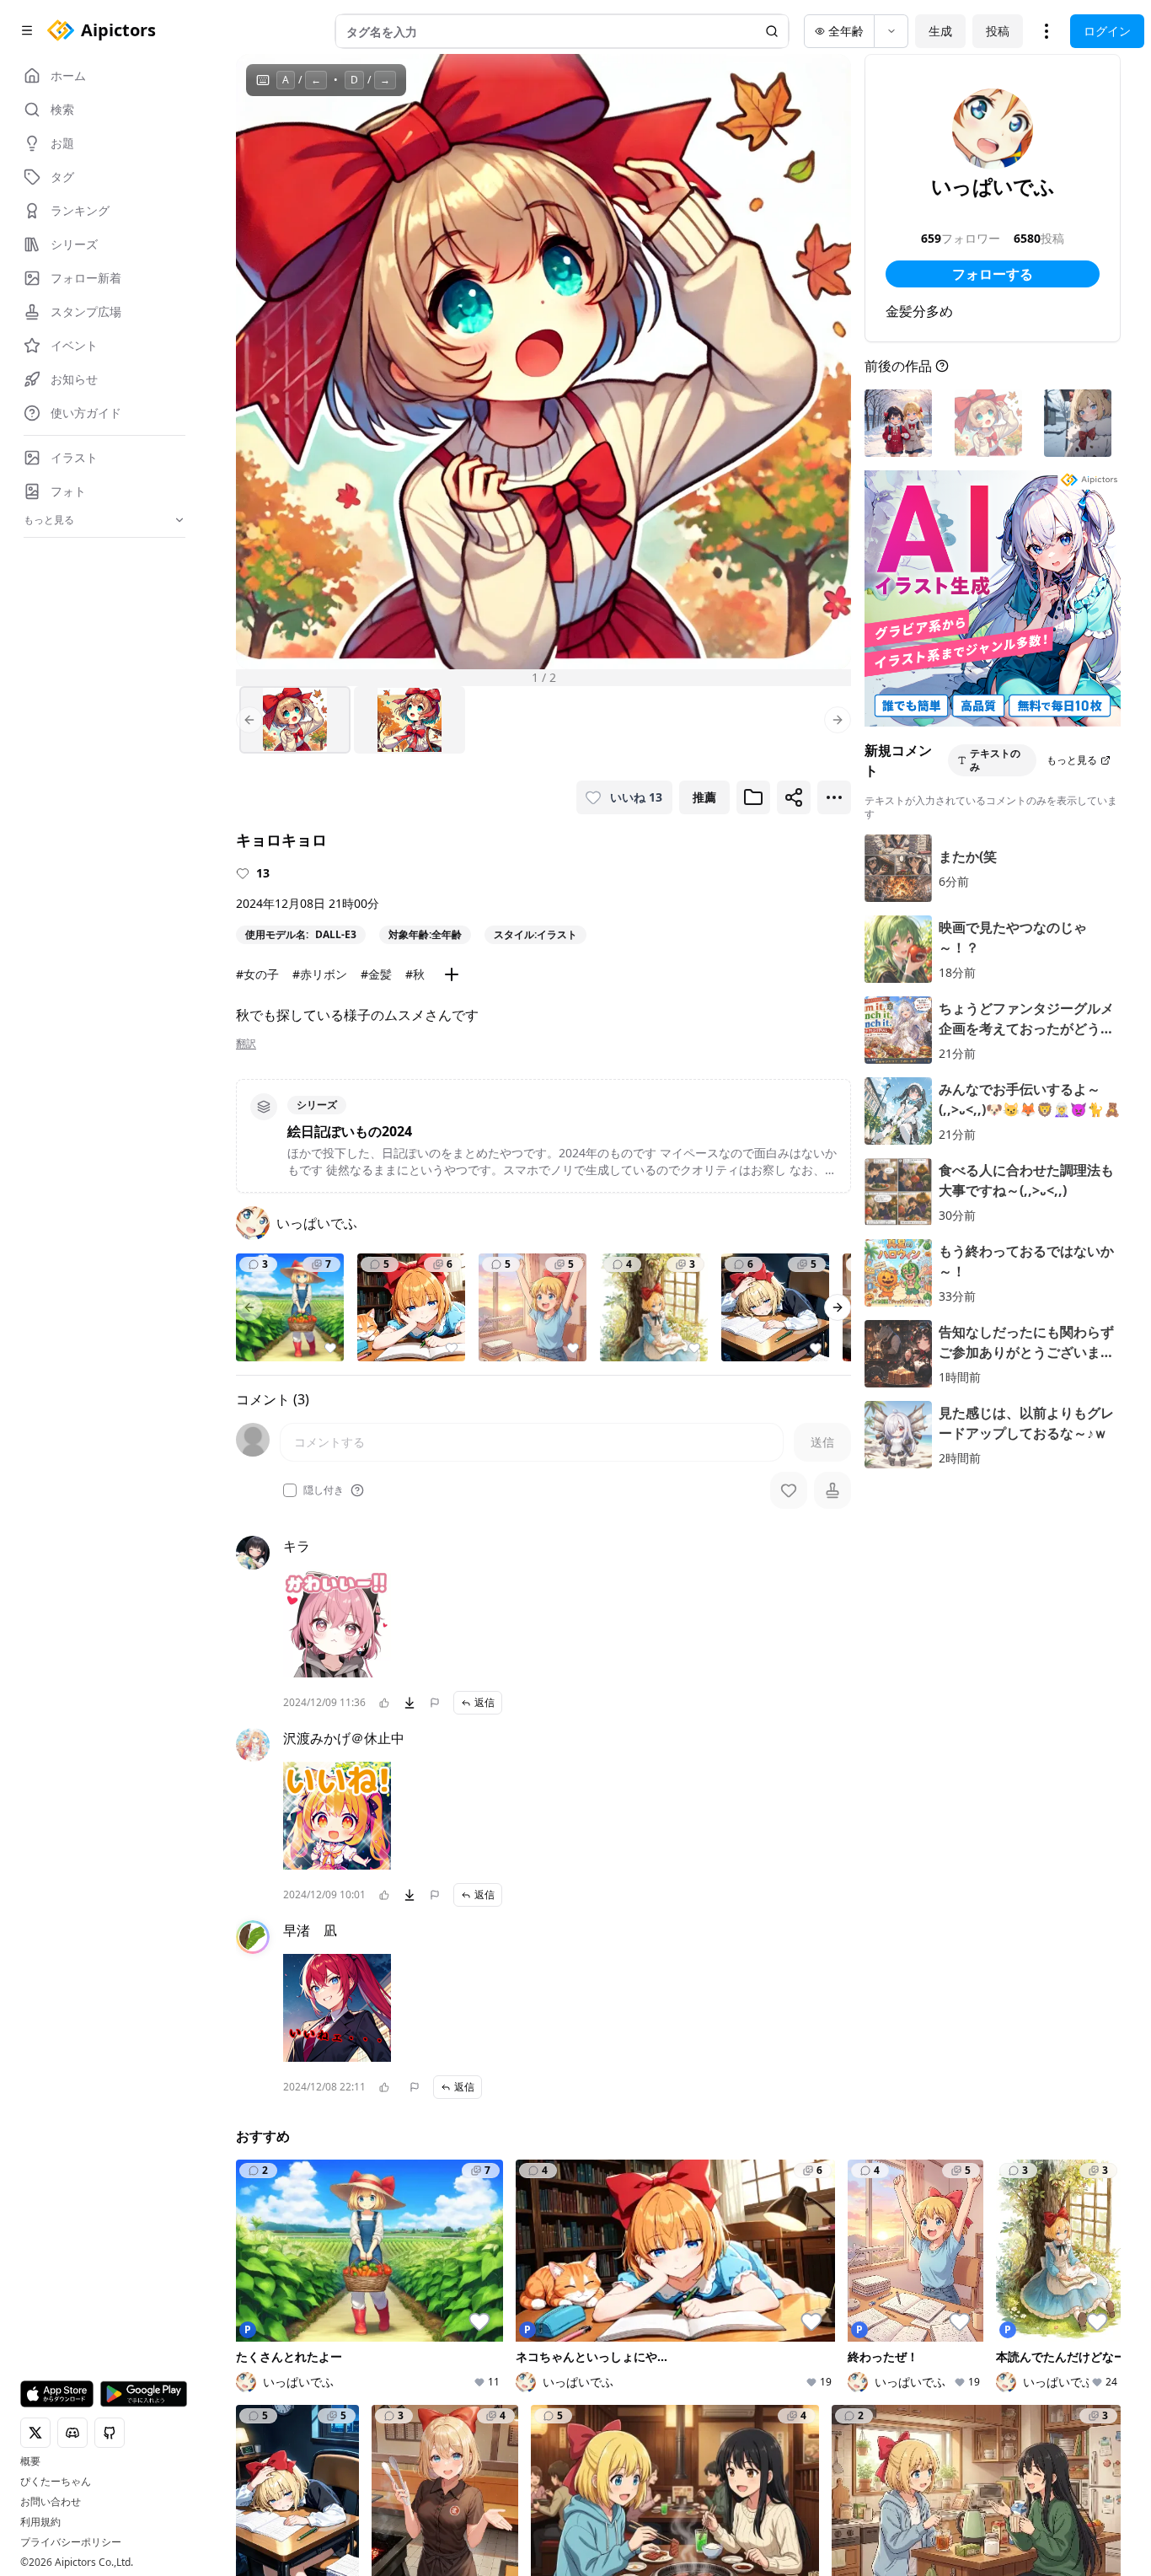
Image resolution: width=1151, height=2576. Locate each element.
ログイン (1107, 31)
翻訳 (246, 1044)
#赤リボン (320, 974)
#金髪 (376, 974)
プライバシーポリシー (71, 2542)
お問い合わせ (51, 2502)
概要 (30, 2461)
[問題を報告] (435, 1703)
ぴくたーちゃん (56, 2482)
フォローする (993, 274)
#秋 (415, 974)
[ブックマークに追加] (753, 797)
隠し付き (324, 1490)
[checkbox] (290, 1490)
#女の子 (257, 974)
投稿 (998, 31)
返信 (484, 1702)
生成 (940, 31)
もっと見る (1072, 760)
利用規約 (40, 2522)
